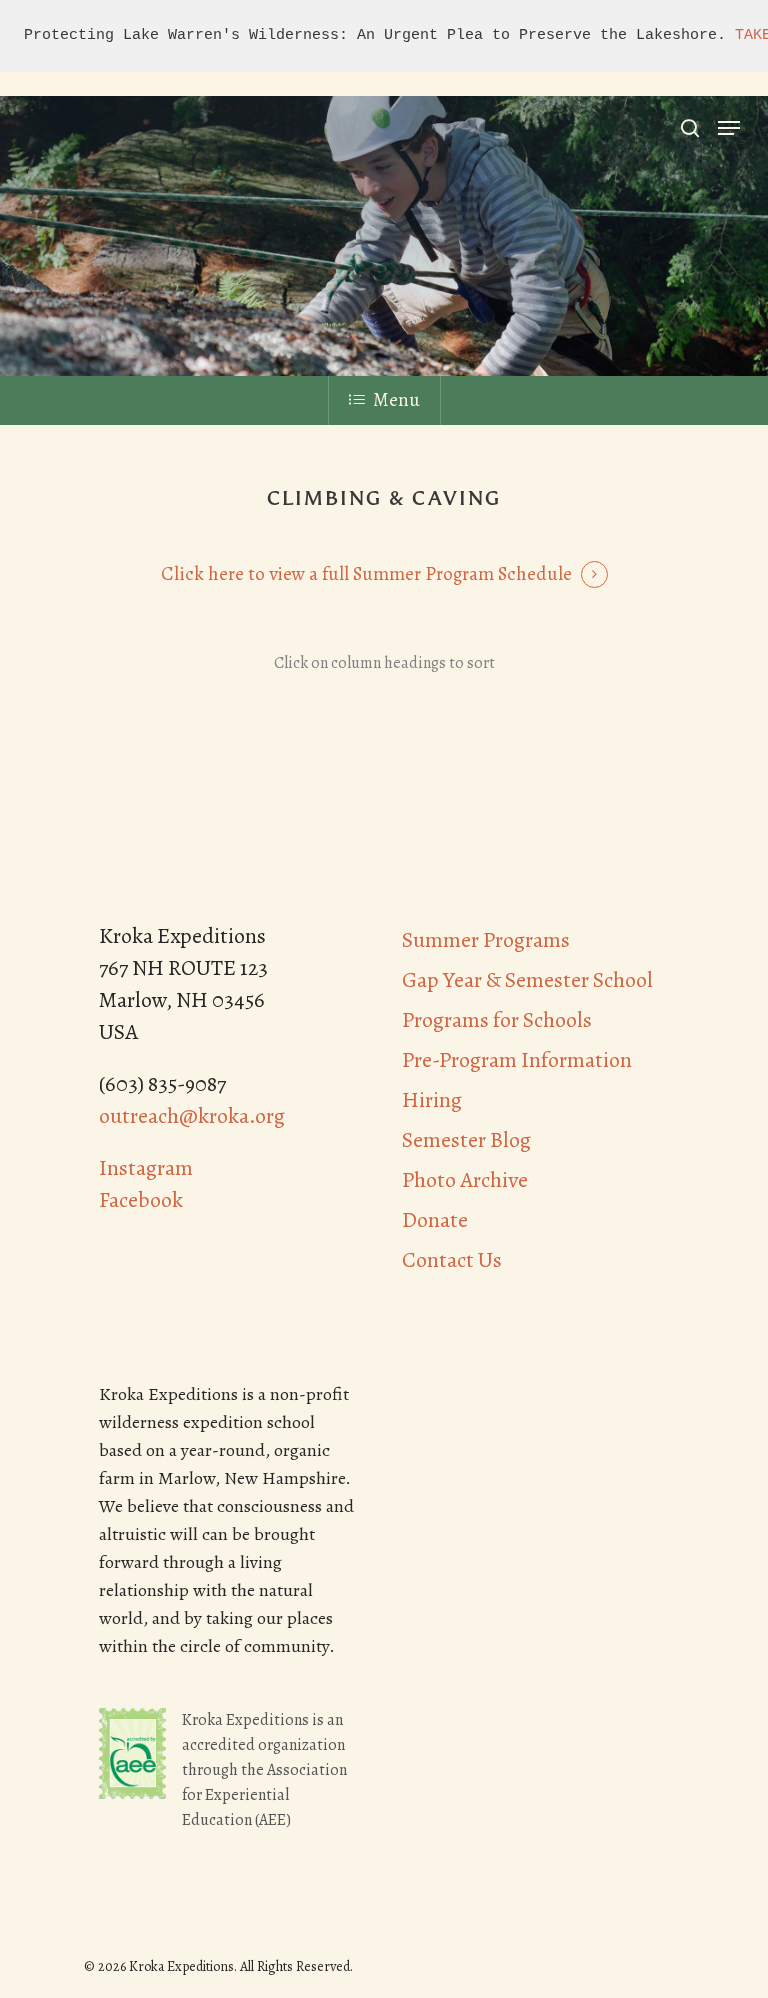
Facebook (141, 1200)
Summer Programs (486, 940)
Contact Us (452, 1260)
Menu (396, 400)
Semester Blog (466, 1140)
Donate (435, 1220)
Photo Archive (465, 1180)
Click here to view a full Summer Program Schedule (366, 574)
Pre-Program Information (517, 1060)
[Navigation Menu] (729, 128)
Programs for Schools (497, 1020)
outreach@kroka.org (192, 1116)
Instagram (146, 1168)
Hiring (432, 1100)
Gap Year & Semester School (527, 980)
